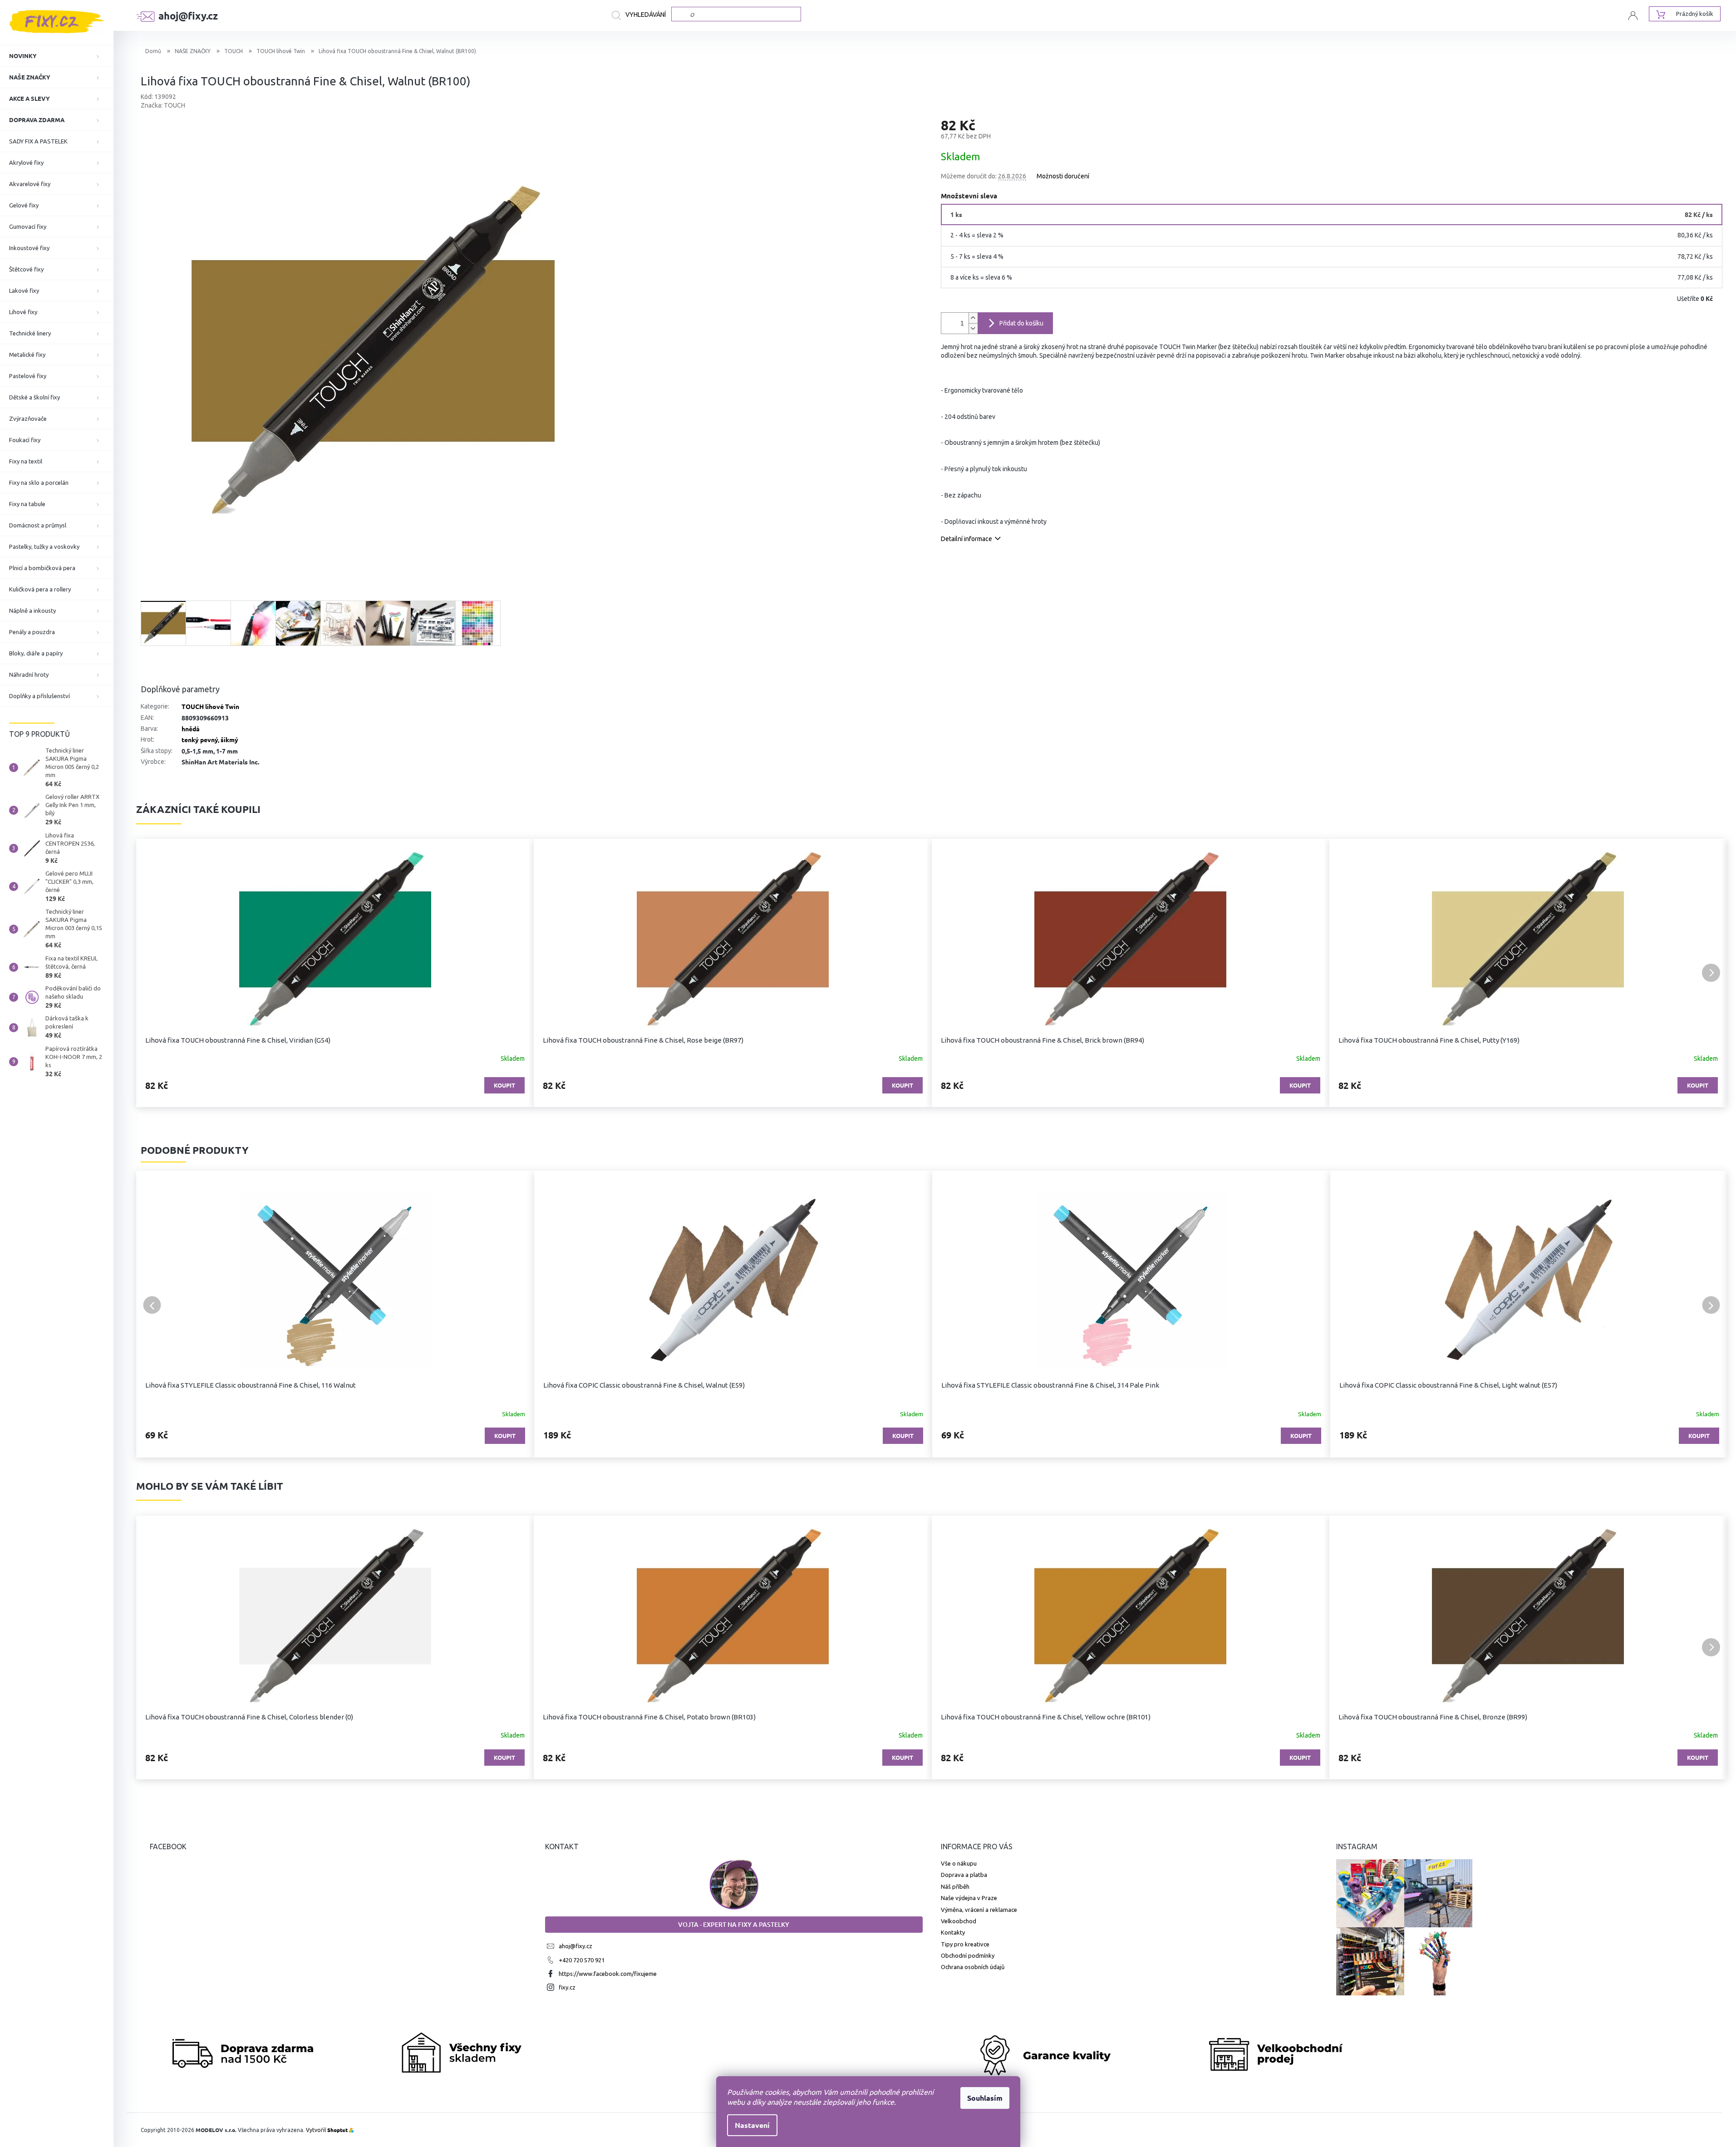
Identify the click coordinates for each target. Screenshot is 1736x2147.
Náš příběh (955, 1886)
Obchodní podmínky (968, 1955)
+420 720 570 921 (582, 1960)
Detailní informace (966, 539)
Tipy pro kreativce (965, 1944)
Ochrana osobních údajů (973, 1967)
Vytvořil (327, 2130)
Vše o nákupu (959, 1863)
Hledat (642, 15)
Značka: (163, 105)
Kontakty (953, 1932)
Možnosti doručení (1063, 176)
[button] (152, 973)
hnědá (191, 729)
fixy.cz (567, 1987)
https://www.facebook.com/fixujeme (608, 1974)
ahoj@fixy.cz (575, 1946)
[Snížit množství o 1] (973, 328)
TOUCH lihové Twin (210, 706)
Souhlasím (985, 2098)
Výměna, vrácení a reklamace (979, 1910)
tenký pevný (200, 739)
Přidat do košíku (1021, 323)
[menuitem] (57, 56)
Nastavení (752, 2125)
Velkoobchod (959, 1921)
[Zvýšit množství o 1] (973, 318)
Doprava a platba (964, 1875)
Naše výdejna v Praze (969, 1898)
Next (1711, 1305)
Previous (152, 1305)
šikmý (229, 739)
